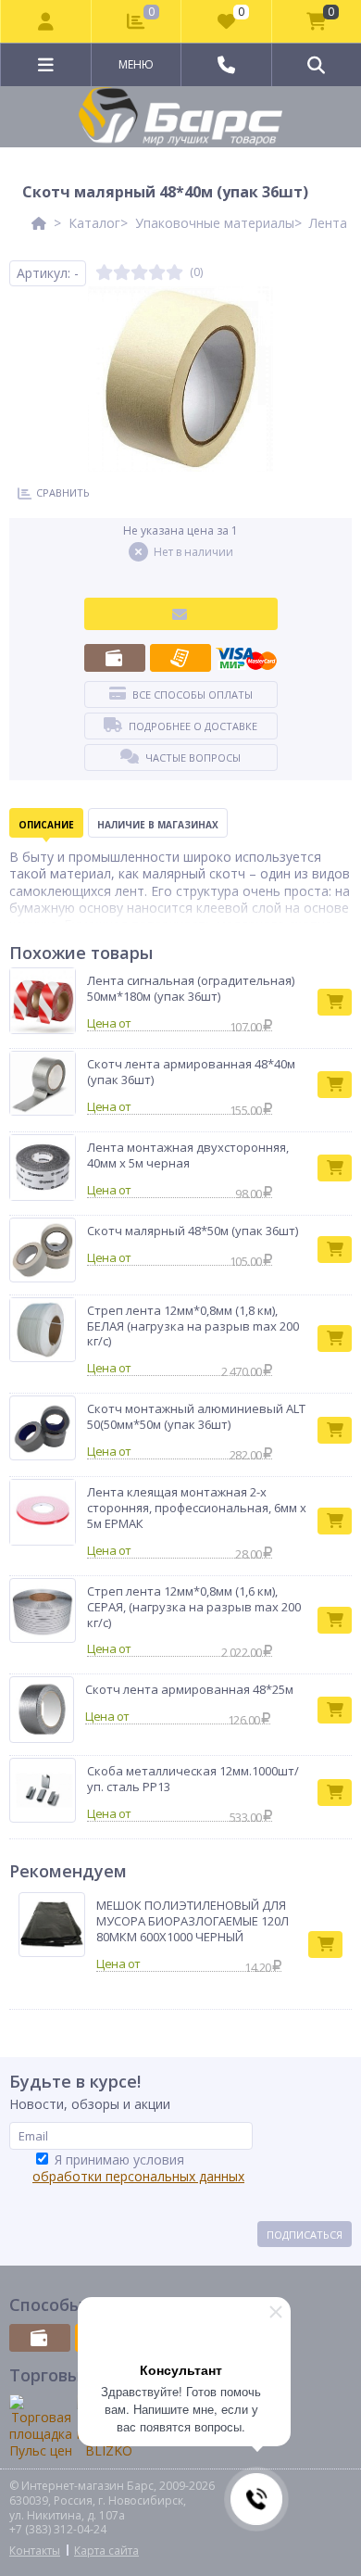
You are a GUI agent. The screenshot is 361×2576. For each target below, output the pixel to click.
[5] (174, 273)
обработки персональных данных (138, 2176)
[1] (104, 273)
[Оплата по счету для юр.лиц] (180, 658)
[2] (122, 273)
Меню (136, 64)
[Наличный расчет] (115, 658)
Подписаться (305, 2235)
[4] (157, 273)
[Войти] (46, 21)
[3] (139, 273)
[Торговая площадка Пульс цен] (41, 2427)
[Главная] (39, 223)
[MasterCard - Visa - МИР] (246, 658)
